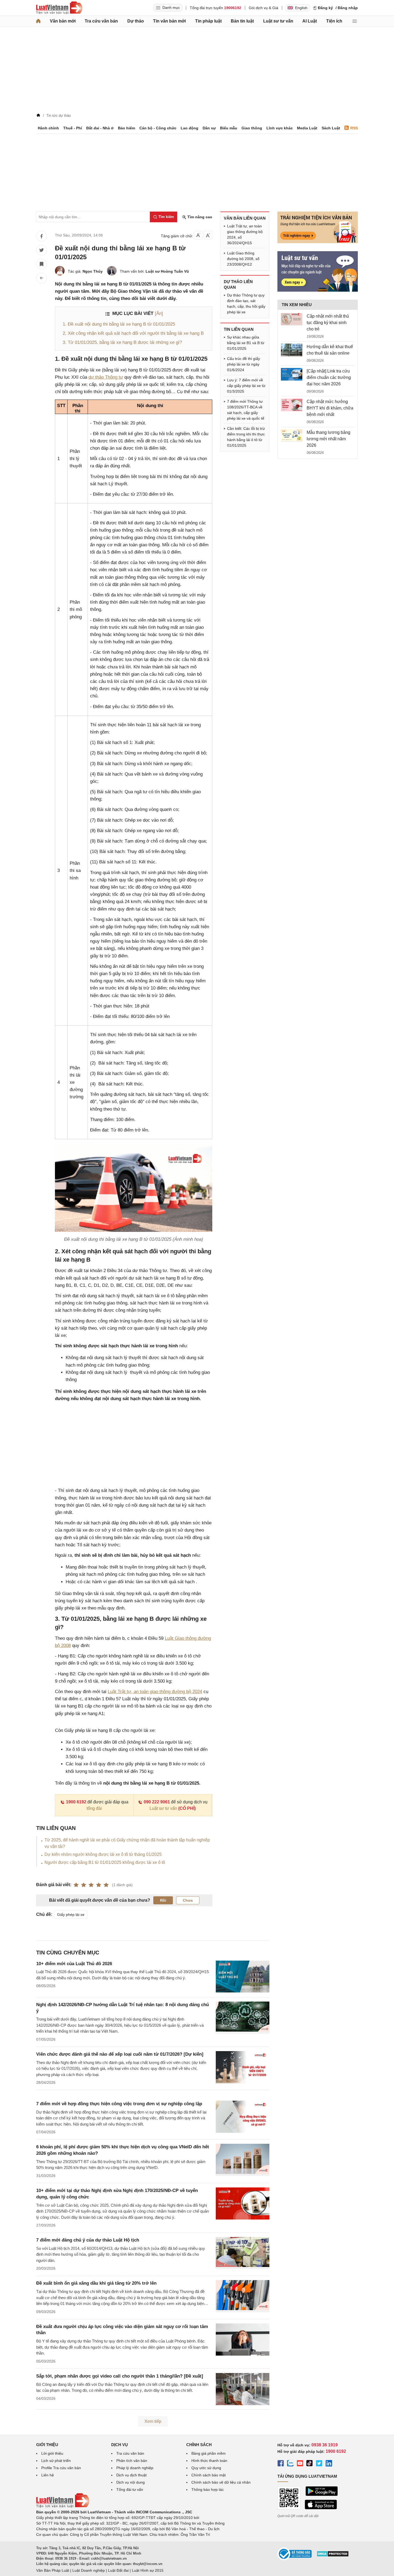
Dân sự (209, 128)
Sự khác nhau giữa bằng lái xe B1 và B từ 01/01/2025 (246, 343)
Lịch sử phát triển (56, 2461)
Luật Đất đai (118, 2570)
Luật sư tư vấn (278, 21)
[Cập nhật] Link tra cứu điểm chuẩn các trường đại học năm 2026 (329, 377)
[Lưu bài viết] (42, 264)
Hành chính (48, 128)
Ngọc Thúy (93, 271)
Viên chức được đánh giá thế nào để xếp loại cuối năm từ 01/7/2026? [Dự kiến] (120, 2054)
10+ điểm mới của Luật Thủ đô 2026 (74, 1964)
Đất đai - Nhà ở (100, 128)
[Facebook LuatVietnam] (281, 2464)
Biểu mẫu (229, 128)
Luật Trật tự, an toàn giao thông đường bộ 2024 (155, 1692)
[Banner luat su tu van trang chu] (318, 290)
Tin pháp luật (208, 21)
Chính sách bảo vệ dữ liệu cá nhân (221, 2482)
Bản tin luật (242, 21)
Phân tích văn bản (132, 2461)
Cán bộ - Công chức (158, 128)
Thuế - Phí (73, 128)
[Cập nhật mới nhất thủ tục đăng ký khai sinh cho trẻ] (292, 319)
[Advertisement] (197, 71)
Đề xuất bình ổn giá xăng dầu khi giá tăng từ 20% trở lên (96, 2283)
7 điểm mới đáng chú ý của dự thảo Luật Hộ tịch (88, 2240)
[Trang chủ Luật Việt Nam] (59, 8)
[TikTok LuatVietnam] (310, 2464)
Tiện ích (334, 21)
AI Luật (310, 21)
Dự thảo (136, 21)
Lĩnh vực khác (280, 128)
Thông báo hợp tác (208, 2489)
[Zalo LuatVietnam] (290, 2464)
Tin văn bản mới (169, 21)
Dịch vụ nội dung (131, 2482)
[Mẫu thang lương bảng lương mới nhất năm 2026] (292, 436)
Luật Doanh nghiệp (89, 2570)
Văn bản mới (63, 21)
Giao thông (252, 128)
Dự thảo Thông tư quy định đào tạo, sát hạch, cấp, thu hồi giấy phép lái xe (246, 304)
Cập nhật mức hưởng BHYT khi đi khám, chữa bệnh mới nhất (330, 408)
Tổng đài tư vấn (130, 2489)
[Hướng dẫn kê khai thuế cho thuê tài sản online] (292, 350)
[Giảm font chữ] (198, 235)
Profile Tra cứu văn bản (61, 2468)
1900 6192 (76, 1802)
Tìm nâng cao (199, 217)
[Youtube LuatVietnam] (300, 2464)
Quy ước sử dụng (206, 2468)
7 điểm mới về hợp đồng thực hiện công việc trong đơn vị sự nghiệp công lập (119, 2104)
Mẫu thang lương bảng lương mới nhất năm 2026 (328, 439)
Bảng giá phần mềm (209, 2453)
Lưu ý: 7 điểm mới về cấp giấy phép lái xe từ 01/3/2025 (246, 386)
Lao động (189, 128)
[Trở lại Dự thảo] (42, 278)
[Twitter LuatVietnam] (319, 2464)
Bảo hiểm (127, 128)
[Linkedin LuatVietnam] (329, 2464)
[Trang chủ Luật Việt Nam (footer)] (63, 2506)
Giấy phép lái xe (71, 1915)
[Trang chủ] (38, 21)
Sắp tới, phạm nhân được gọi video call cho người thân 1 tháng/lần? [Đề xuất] (120, 2376)
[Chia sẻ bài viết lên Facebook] (42, 236)
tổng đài (94, 1808)
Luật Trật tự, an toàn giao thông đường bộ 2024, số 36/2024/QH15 (245, 234)
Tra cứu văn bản (101, 21)
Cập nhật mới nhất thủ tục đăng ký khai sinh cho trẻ (328, 323)
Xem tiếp (153, 2421)
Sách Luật (331, 128)
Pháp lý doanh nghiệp (135, 2468)
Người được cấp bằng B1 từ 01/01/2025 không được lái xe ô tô (105, 1862)
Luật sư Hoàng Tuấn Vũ (167, 271)
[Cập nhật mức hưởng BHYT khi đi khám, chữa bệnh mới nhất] (292, 405)
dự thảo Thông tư (106, 377)
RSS (354, 128)
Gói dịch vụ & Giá (263, 8)
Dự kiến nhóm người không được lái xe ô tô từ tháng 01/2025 (103, 1854)
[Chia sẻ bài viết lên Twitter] (42, 250)
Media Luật (307, 128)
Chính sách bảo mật (209, 2475)
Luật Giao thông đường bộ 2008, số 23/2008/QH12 (243, 259)
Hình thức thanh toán (209, 2461)
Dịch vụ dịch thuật (131, 2475)
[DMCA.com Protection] (333, 2556)
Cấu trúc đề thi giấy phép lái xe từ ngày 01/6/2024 (244, 364)
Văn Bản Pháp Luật (53, 2570)
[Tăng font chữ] (208, 235)
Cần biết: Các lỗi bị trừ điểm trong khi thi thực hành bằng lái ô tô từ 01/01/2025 (246, 437)
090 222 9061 (157, 1802)
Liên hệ (48, 2475)
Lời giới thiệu (52, 2453)
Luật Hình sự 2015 (148, 2570)
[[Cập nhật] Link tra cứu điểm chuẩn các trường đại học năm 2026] (292, 374)
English (301, 8)
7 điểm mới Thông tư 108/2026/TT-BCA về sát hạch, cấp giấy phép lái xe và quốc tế (246, 410)
